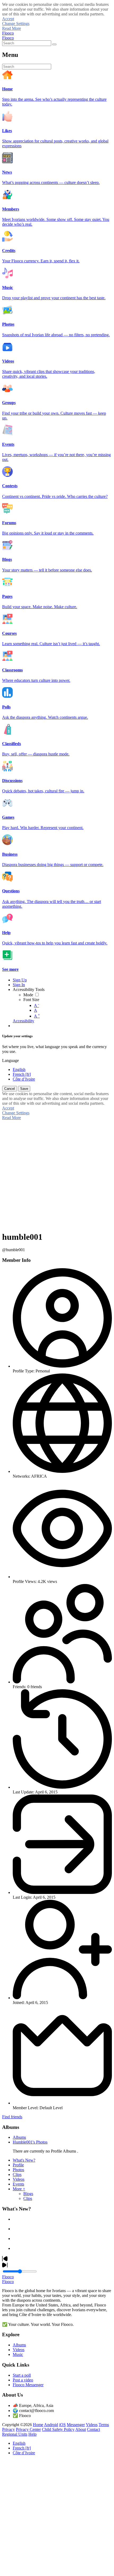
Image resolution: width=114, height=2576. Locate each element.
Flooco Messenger (28, 2385)
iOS (62, 2425)
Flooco (8, 33)
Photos (18, 2170)
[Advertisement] (57, 2517)
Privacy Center (28, 2429)
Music (18, 2354)
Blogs (28, 2194)
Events (18, 2184)
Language (10, 1060)
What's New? (24, 2160)
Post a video (23, 2380)
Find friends (12, 2117)
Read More (12, 28)
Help (32, 2434)
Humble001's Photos (30, 2142)
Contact (93, 2429)
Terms (104, 2425)
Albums (19, 2137)
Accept (8, 19)
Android (51, 2425)
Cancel (10, 1089)
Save (24, 1089)
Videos (19, 2179)
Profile (18, 2165)
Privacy (8, 2429)
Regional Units (15, 2434)
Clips (17, 2174)
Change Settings (16, 24)
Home (38, 2425)
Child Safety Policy (58, 2429)
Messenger (76, 2425)
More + (19, 2189)
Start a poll (22, 2375)
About (81, 2429)
